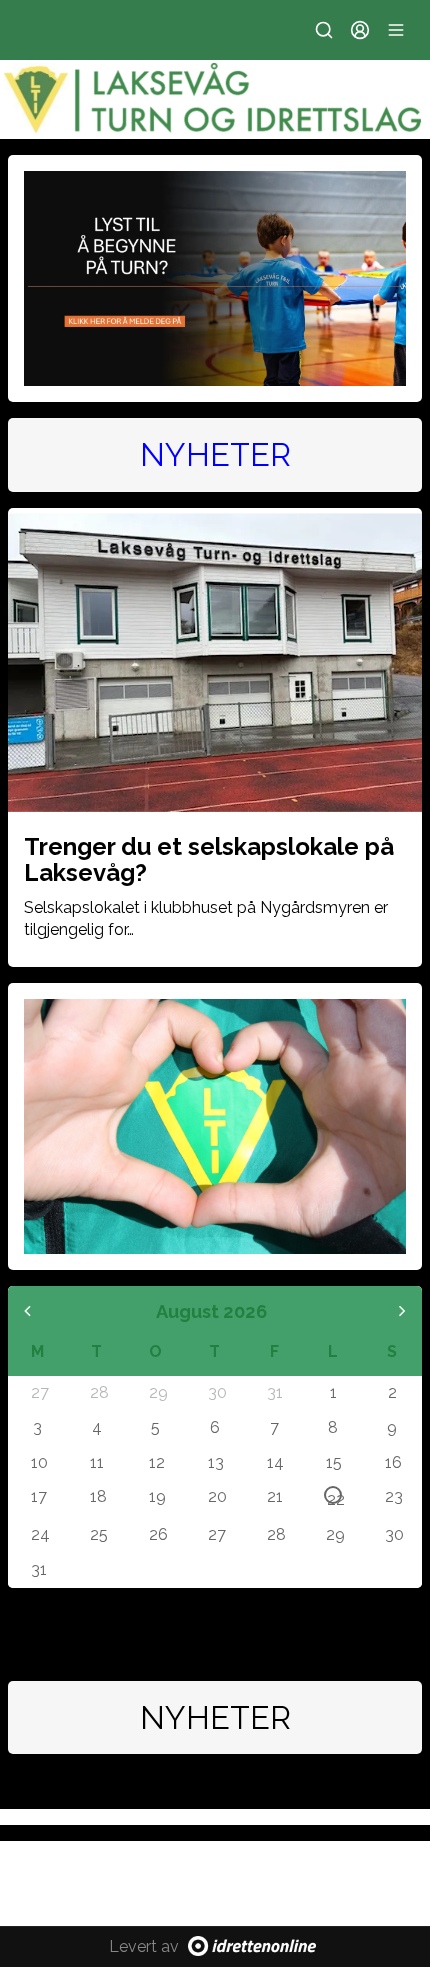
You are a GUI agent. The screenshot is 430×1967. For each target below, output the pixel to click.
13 (216, 1462)
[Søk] (324, 30)
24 (39, 1534)
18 (98, 1496)
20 (216, 1496)
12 (157, 1462)
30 (216, 1392)
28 (98, 1392)
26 (157, 1534)
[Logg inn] (360, 30)
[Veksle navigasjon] (396, 30)
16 (393, 1462)
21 (275, 1496)
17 (39, 1496)
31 (275, 1392)
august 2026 (211, 1311)
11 (97, 1462)
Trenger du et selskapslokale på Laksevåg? (209, 859)
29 (157, 1392)
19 (157, 1496)
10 (39, 1462)
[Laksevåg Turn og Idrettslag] (215, 99)
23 (393, 1496)
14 (275, 1462)
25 (98, 1534)
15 (334, 1462)
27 (39, 1392)
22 (334, 1497)
